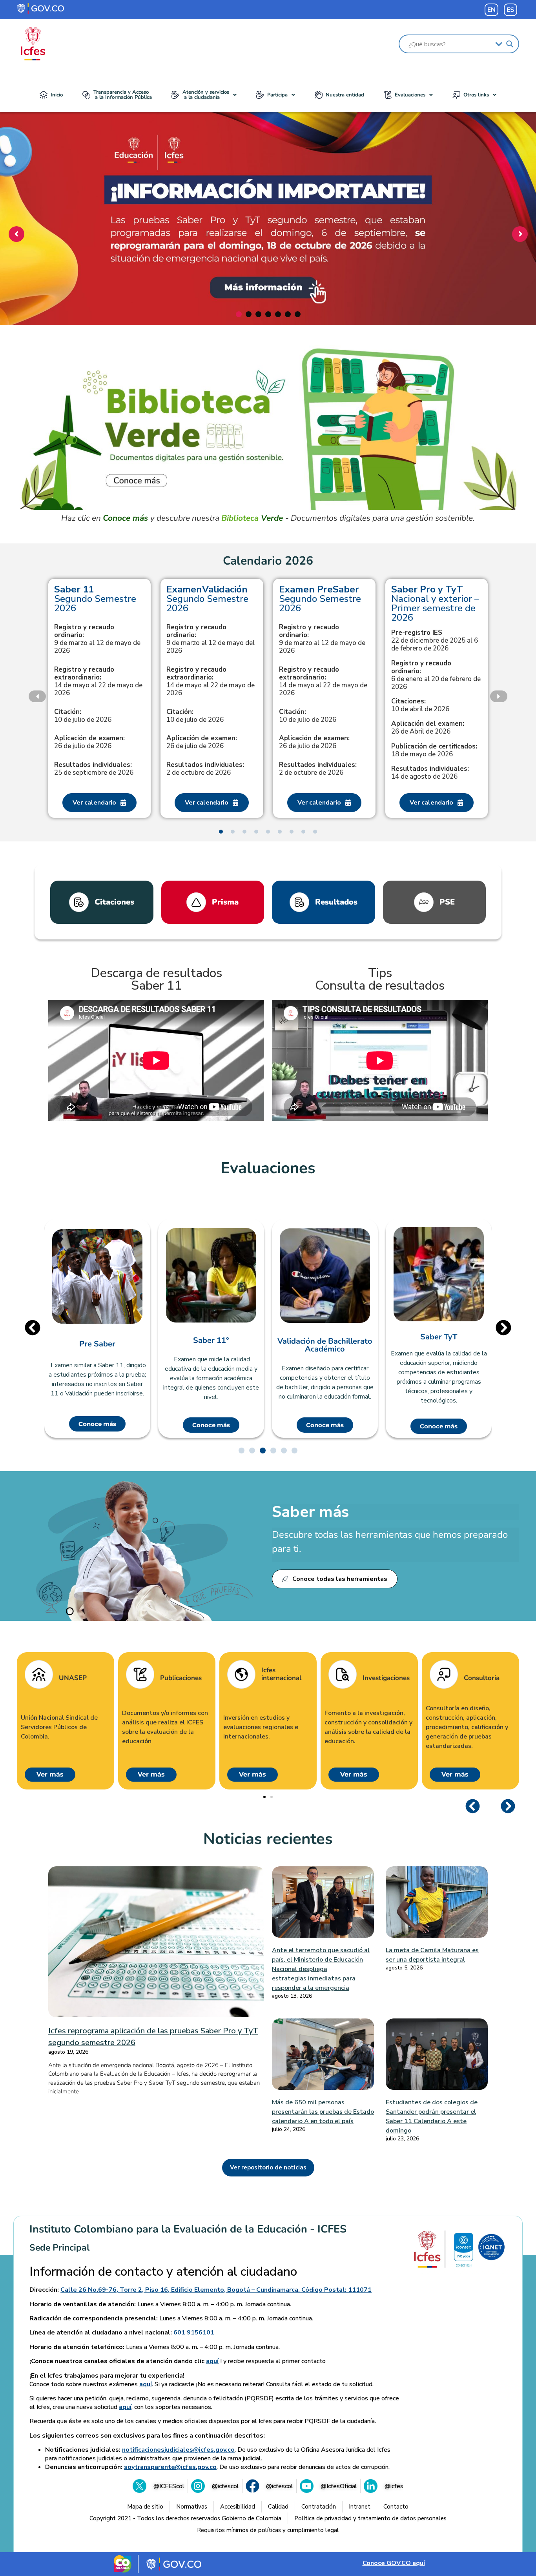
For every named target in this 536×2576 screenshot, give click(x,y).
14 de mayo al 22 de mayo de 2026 (98, 681)
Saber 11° (211, 1341)
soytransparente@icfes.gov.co (170, 2467)
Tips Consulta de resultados (380, 979)
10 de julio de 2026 (83, 716)
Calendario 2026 (268, 561)
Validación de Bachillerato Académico (325, 1345)
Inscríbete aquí (265, 279)
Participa (277, 95)
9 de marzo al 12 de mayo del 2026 (211, 639)
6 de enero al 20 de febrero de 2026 (436, 675)
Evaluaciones (410, 95)
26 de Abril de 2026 (428, 728)
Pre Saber (97, 1344)
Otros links (476, 95)
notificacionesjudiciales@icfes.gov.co (178, 2450)
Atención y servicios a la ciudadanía (206, 95)
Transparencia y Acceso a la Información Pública (123, 95)
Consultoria (482, 1678)
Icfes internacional (281, 1674)
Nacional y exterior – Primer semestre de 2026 (435, 603)
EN (491, 10)
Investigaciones (386, 1678)
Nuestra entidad (345, 95)
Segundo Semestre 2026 (95, 599)
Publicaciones (181, 1678)
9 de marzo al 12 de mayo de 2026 (97, 639)
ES (510, 10)
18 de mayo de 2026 (434, 750)
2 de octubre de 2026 (205, 769)
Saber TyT (439, 1337)
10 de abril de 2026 (420, 705)
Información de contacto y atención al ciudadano (163, 2272)
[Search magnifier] (510, 44)
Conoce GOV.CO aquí (394, 2563)
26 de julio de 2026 (89, 742)
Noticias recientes (268, 1839)
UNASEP (73, 1678)
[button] (204, 95)
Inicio (57, 95)
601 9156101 (194, 2333)
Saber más (310, 1512)
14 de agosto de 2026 (430, 773)
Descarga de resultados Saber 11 (156, 979)
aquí (212, 2361)
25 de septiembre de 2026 (94, 769)
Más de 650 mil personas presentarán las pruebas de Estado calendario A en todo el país (323, 2112)
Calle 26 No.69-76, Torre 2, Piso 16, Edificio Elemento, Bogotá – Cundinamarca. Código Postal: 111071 (216, 2290)
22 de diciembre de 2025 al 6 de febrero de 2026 (435, 641)
